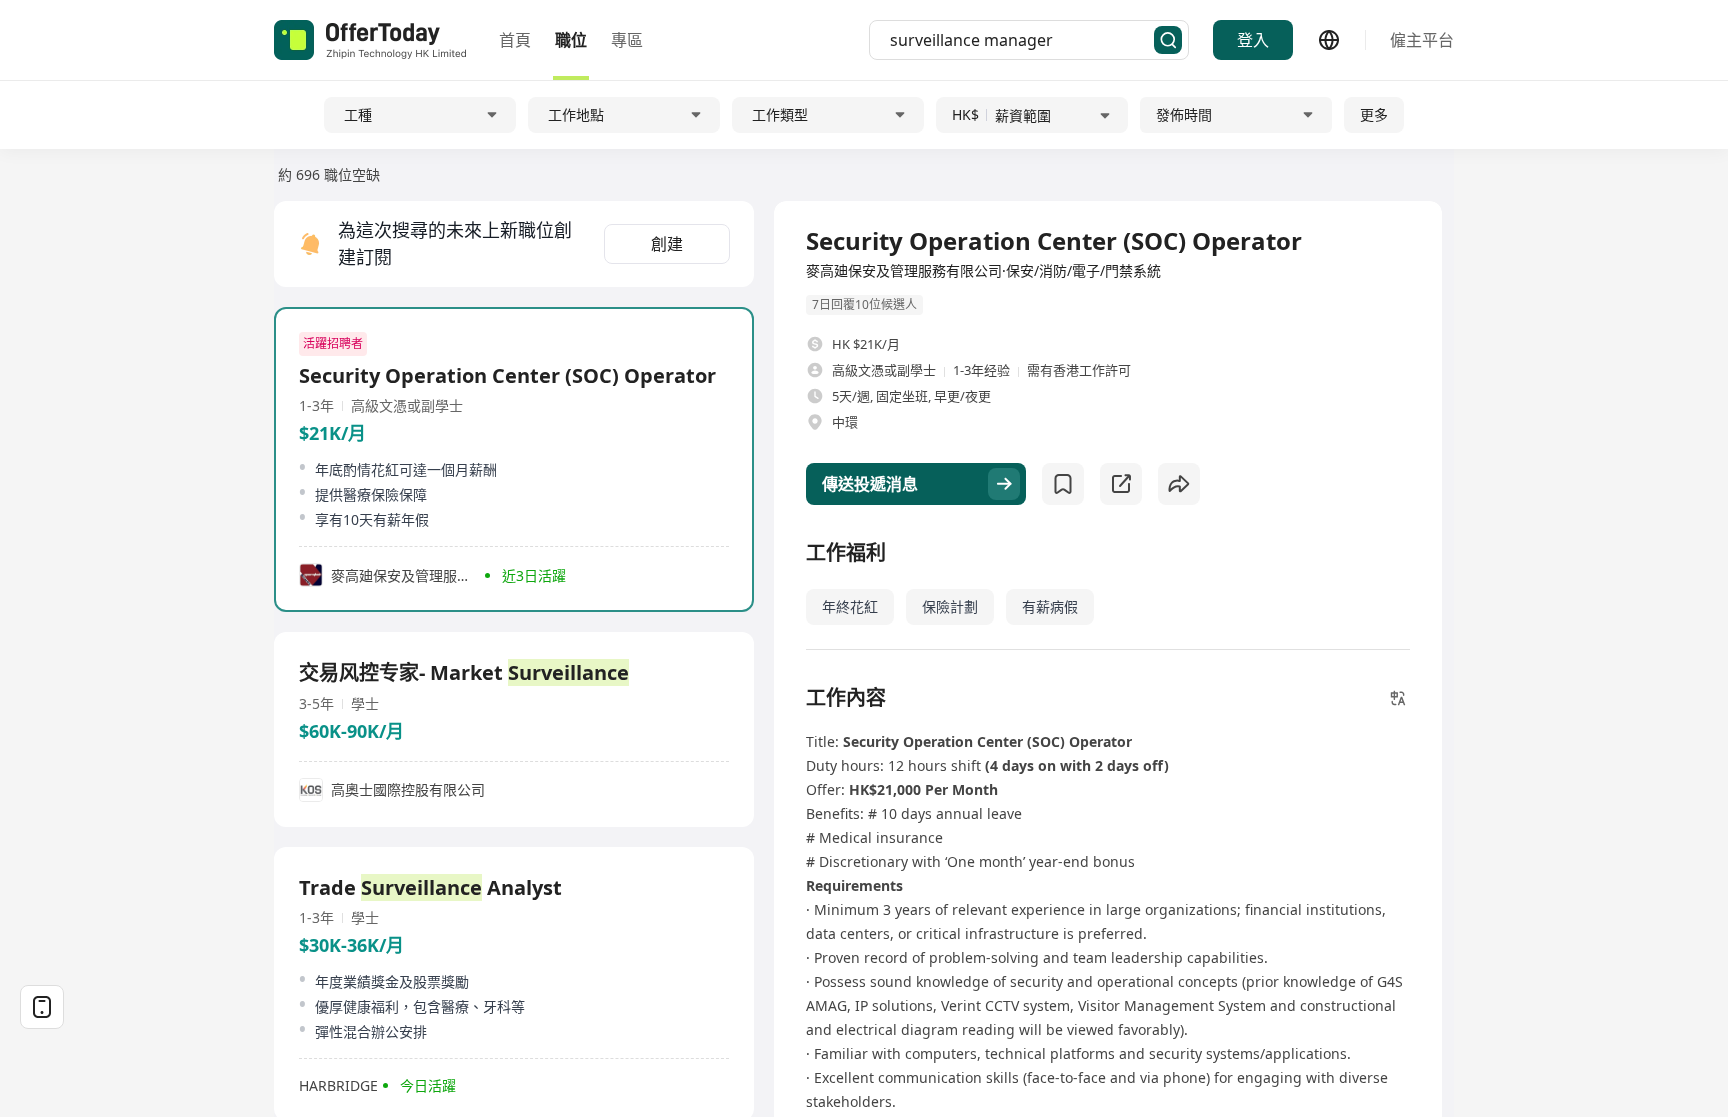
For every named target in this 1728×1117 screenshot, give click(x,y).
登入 (1253, 40)
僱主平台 (1422, 40)
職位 (571, 40)
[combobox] (1022, 40)
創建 (667, 244)
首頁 (515, 40)
